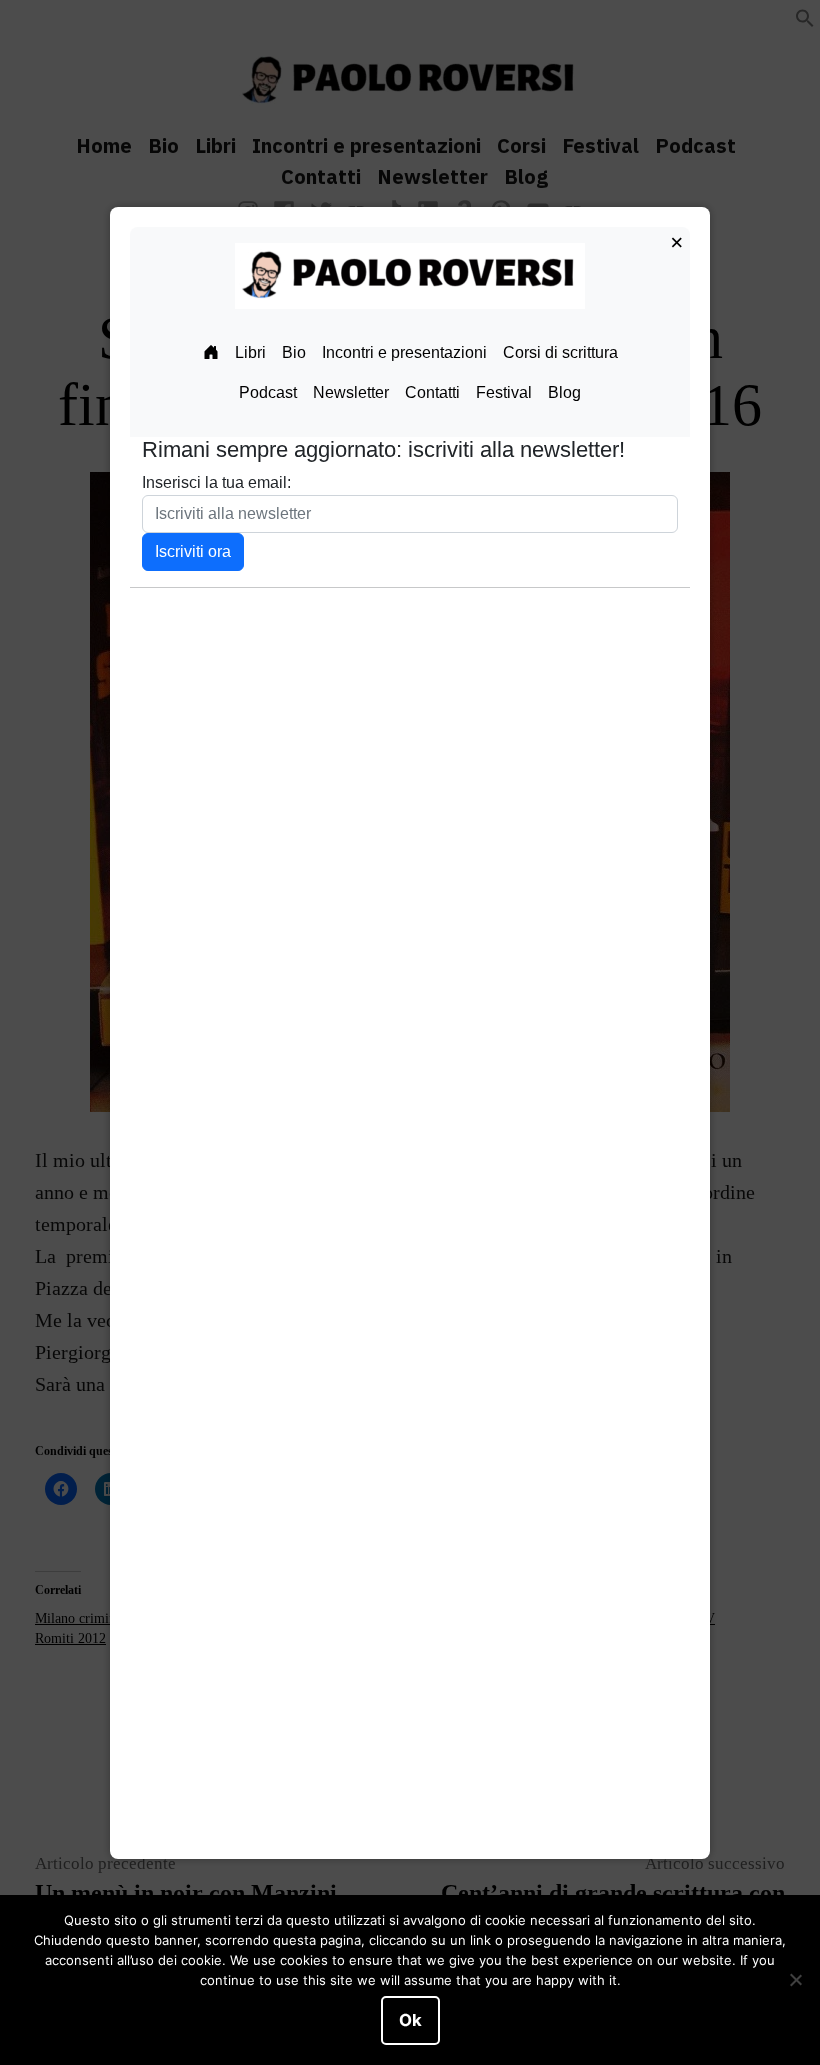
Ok (410, 2020)
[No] (795, 1980)
